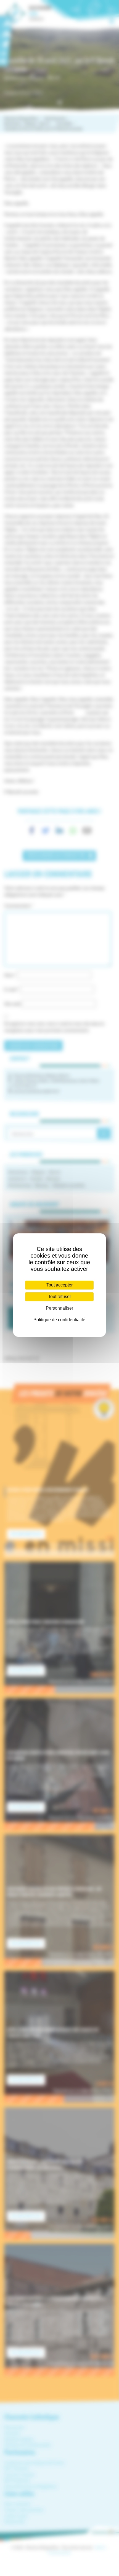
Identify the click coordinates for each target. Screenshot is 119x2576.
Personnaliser (59, 1308)
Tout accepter (59, 1285)
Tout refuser (59, 1297)
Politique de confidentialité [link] (59, 1320)
